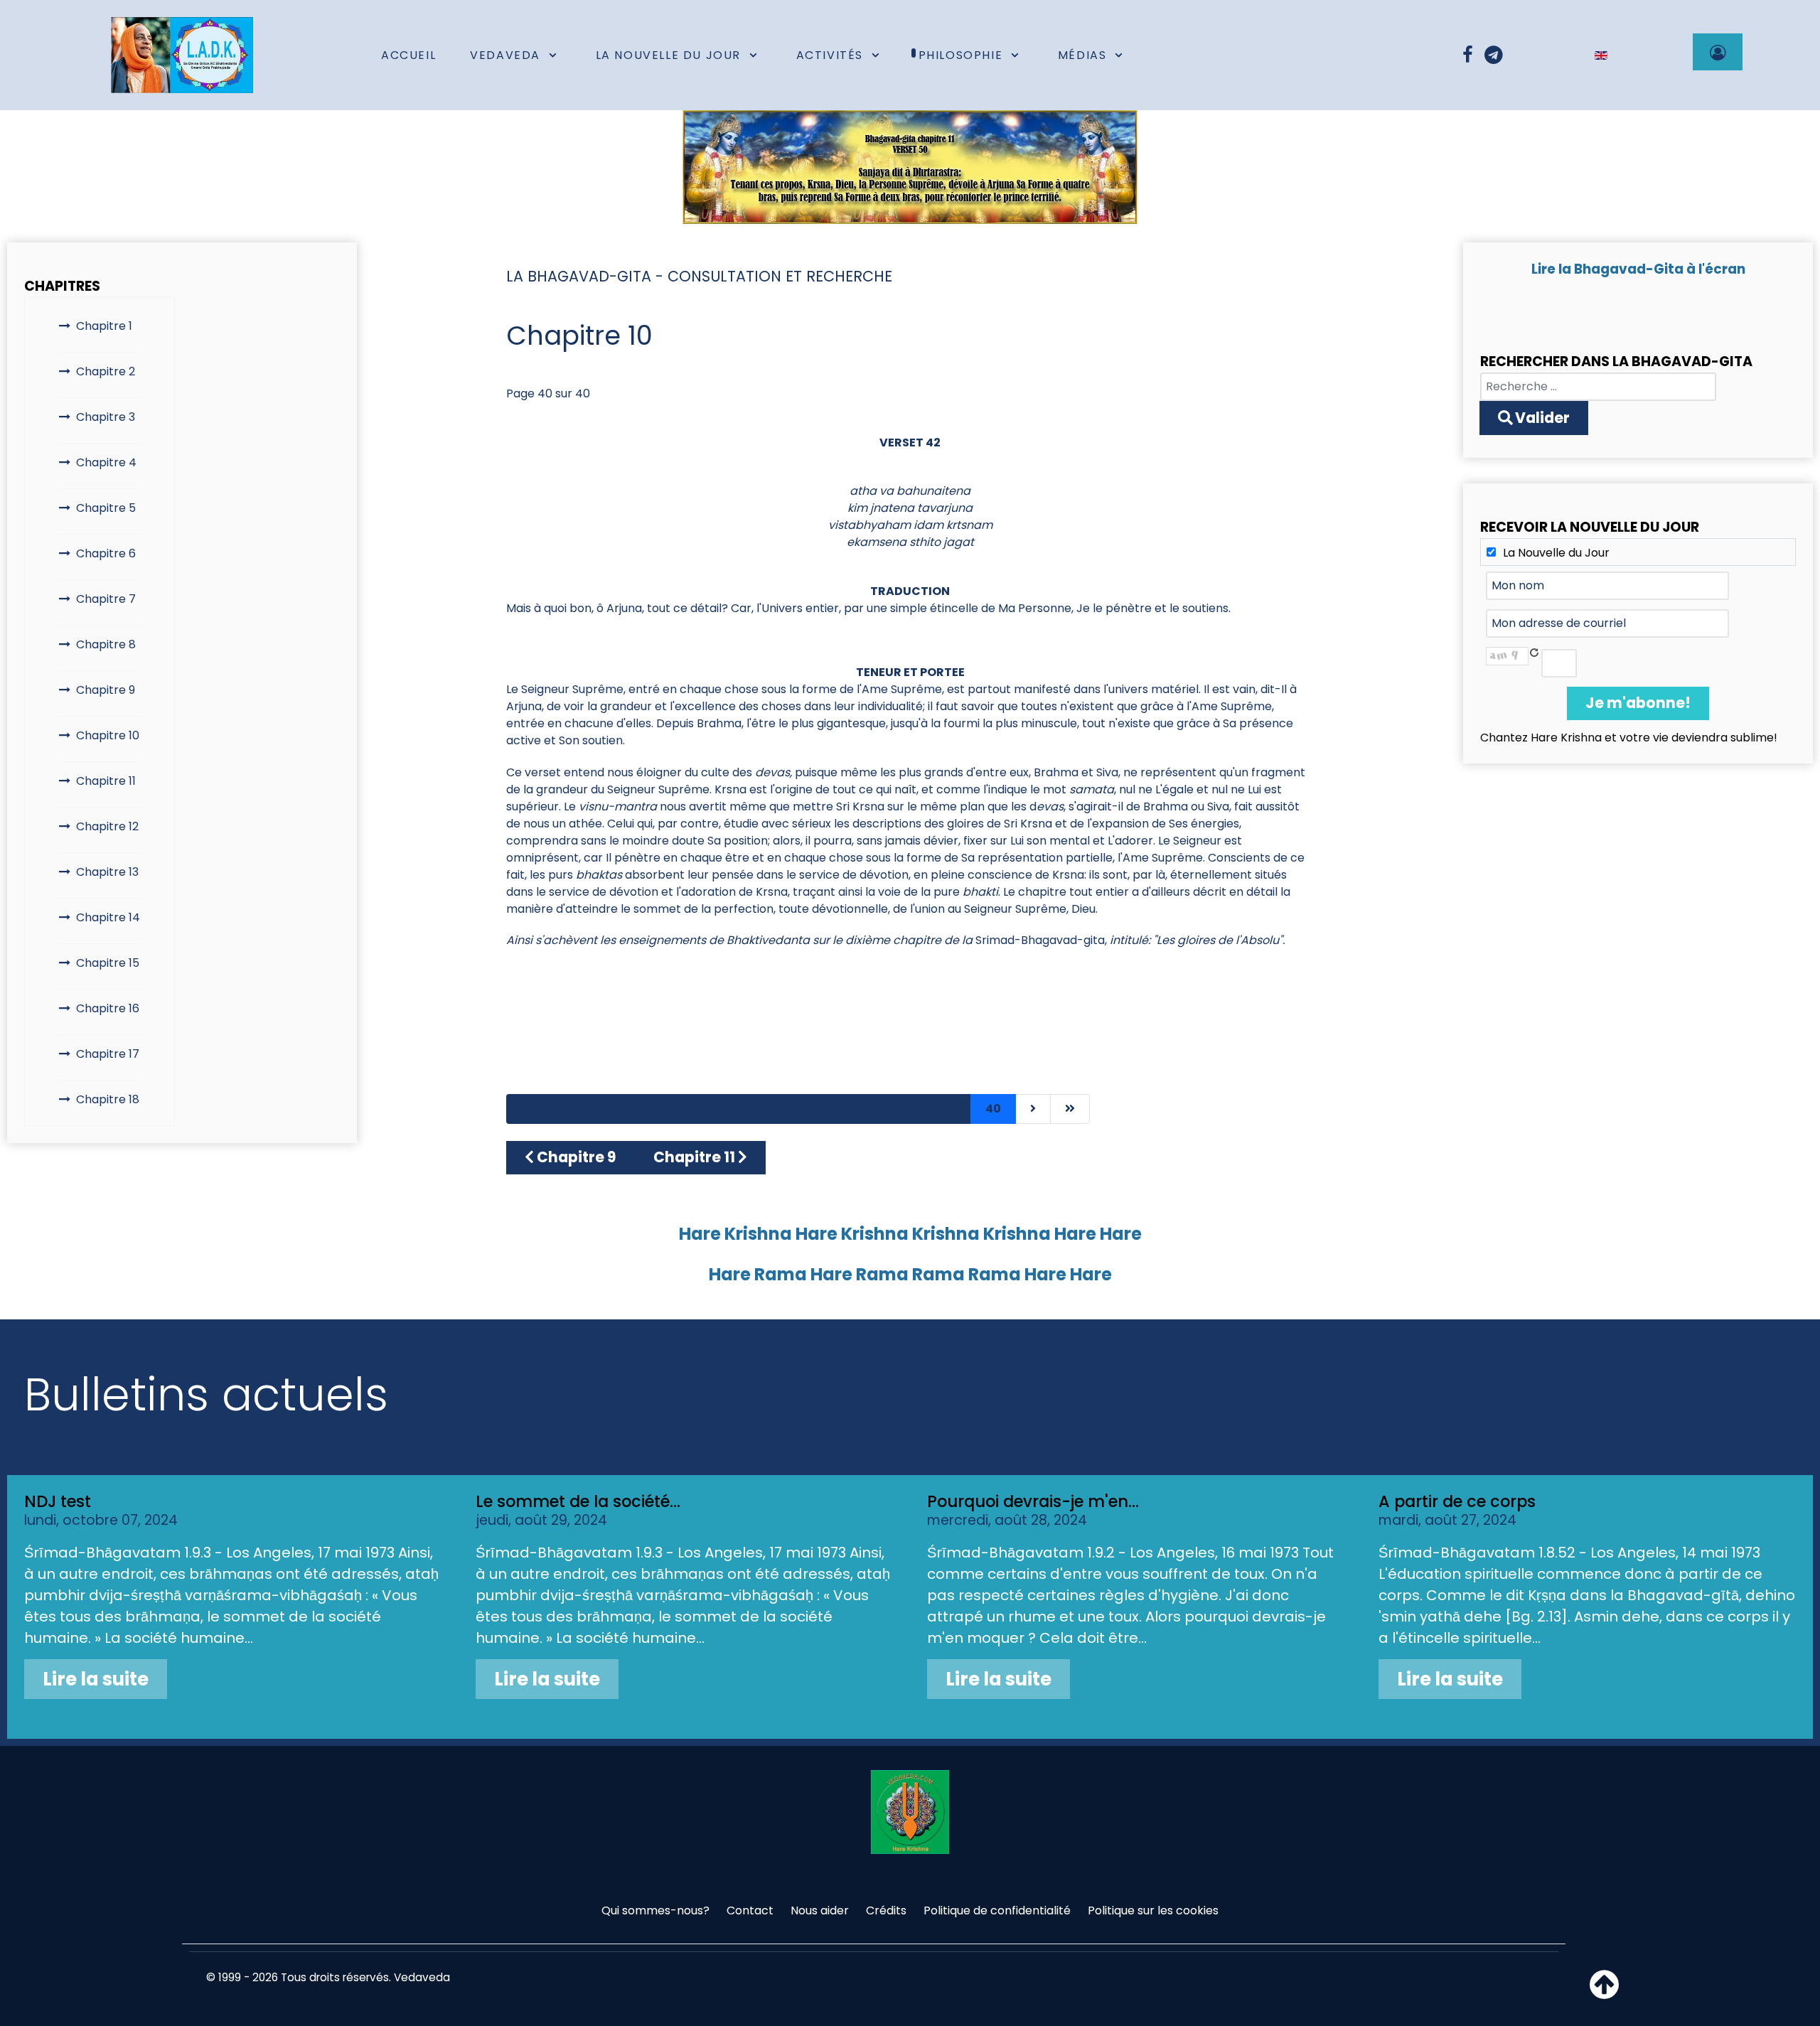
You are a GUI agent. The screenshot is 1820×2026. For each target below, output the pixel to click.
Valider (1541, 418)
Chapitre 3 (106, 417)
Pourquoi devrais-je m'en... (1033, 1501)
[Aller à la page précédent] (563, 1109)
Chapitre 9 (106, 690)
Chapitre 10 (108, 735)
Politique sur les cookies (1153, 1910)
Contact (750, 1910)
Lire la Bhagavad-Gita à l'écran (1638, 269)
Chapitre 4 (106, 462)
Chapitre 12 (107, 826)
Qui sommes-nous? (655, 1910)
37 (861, 1109)
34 (730, 1109)
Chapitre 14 (108, 917)
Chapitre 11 (106, 781)
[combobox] (1598, 387)
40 (993, 1109)
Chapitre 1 (104, 326)
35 (773, 1109)
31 (601, 1109)
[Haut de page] (1604, 1993)
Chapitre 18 (108, 1099)
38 (905, 1109)
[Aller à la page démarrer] (526, 1109)
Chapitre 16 (108, 1008)
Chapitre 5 (106, 508)
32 (643, 1109)
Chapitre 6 (106, 553)
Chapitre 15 (108, 963)
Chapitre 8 (106, 644)
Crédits (886, 1910)
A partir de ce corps (1457, 1501)
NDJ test (58, 1501)
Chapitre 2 (106, 371)
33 (686, 1109)
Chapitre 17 (108, 1054)
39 (949, 1109)
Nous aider (820, 1910)
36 (817, 1109)
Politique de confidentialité (997, 1910)
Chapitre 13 (107, 872)
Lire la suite (96, 1679)
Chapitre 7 (106, 599)
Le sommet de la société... (578, 1501)
